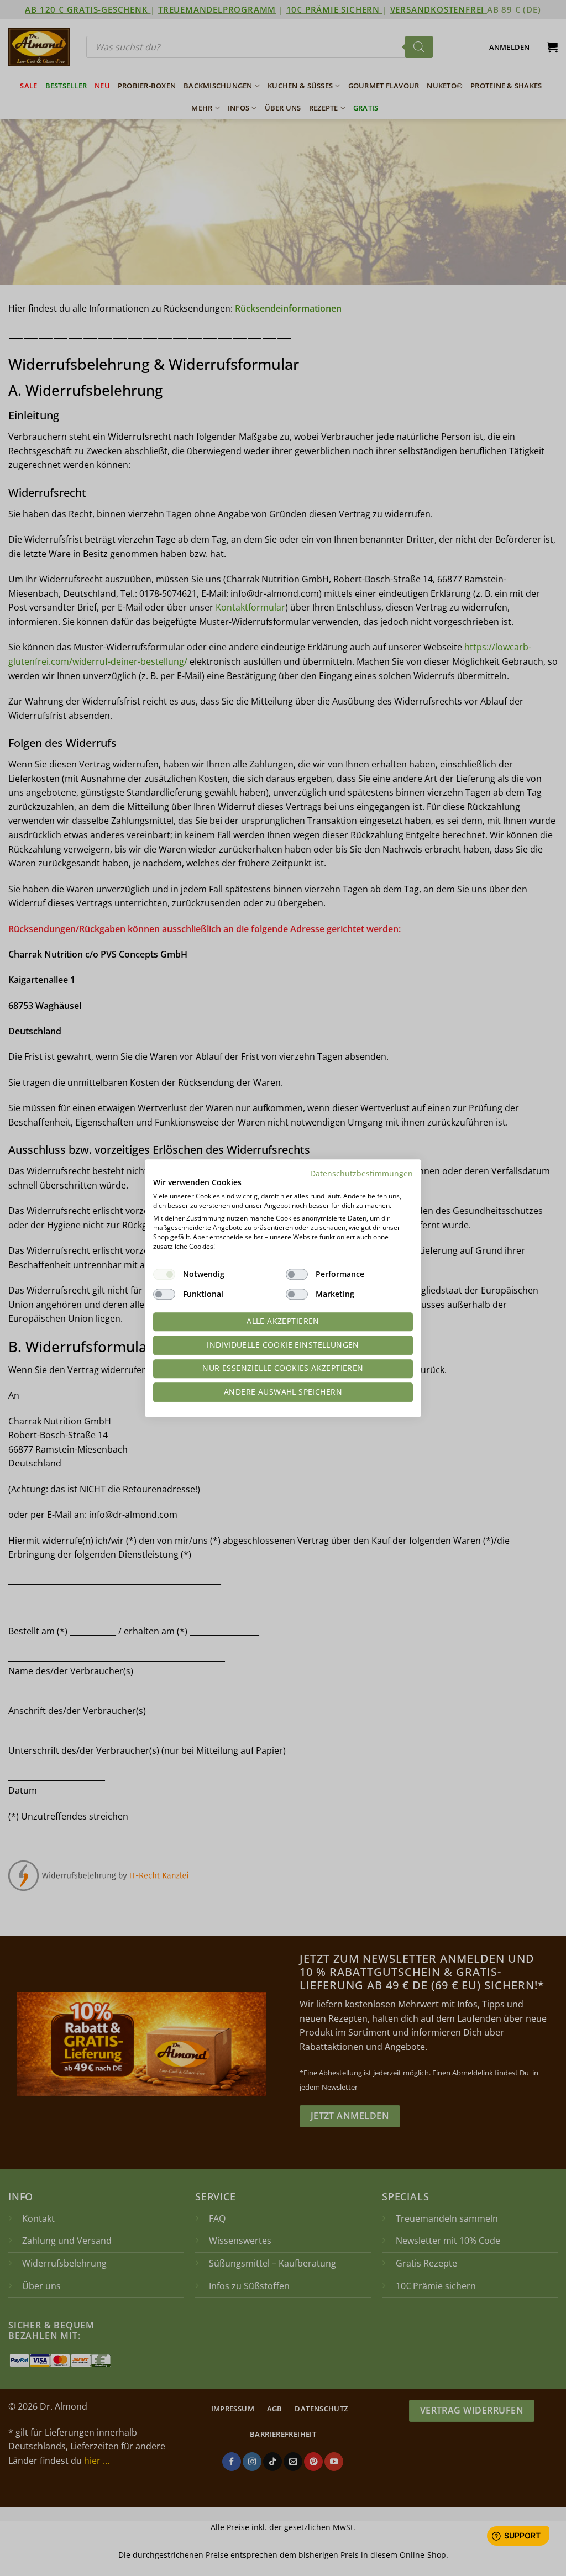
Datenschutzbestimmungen (361, 1173)
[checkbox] (164, 1274)
